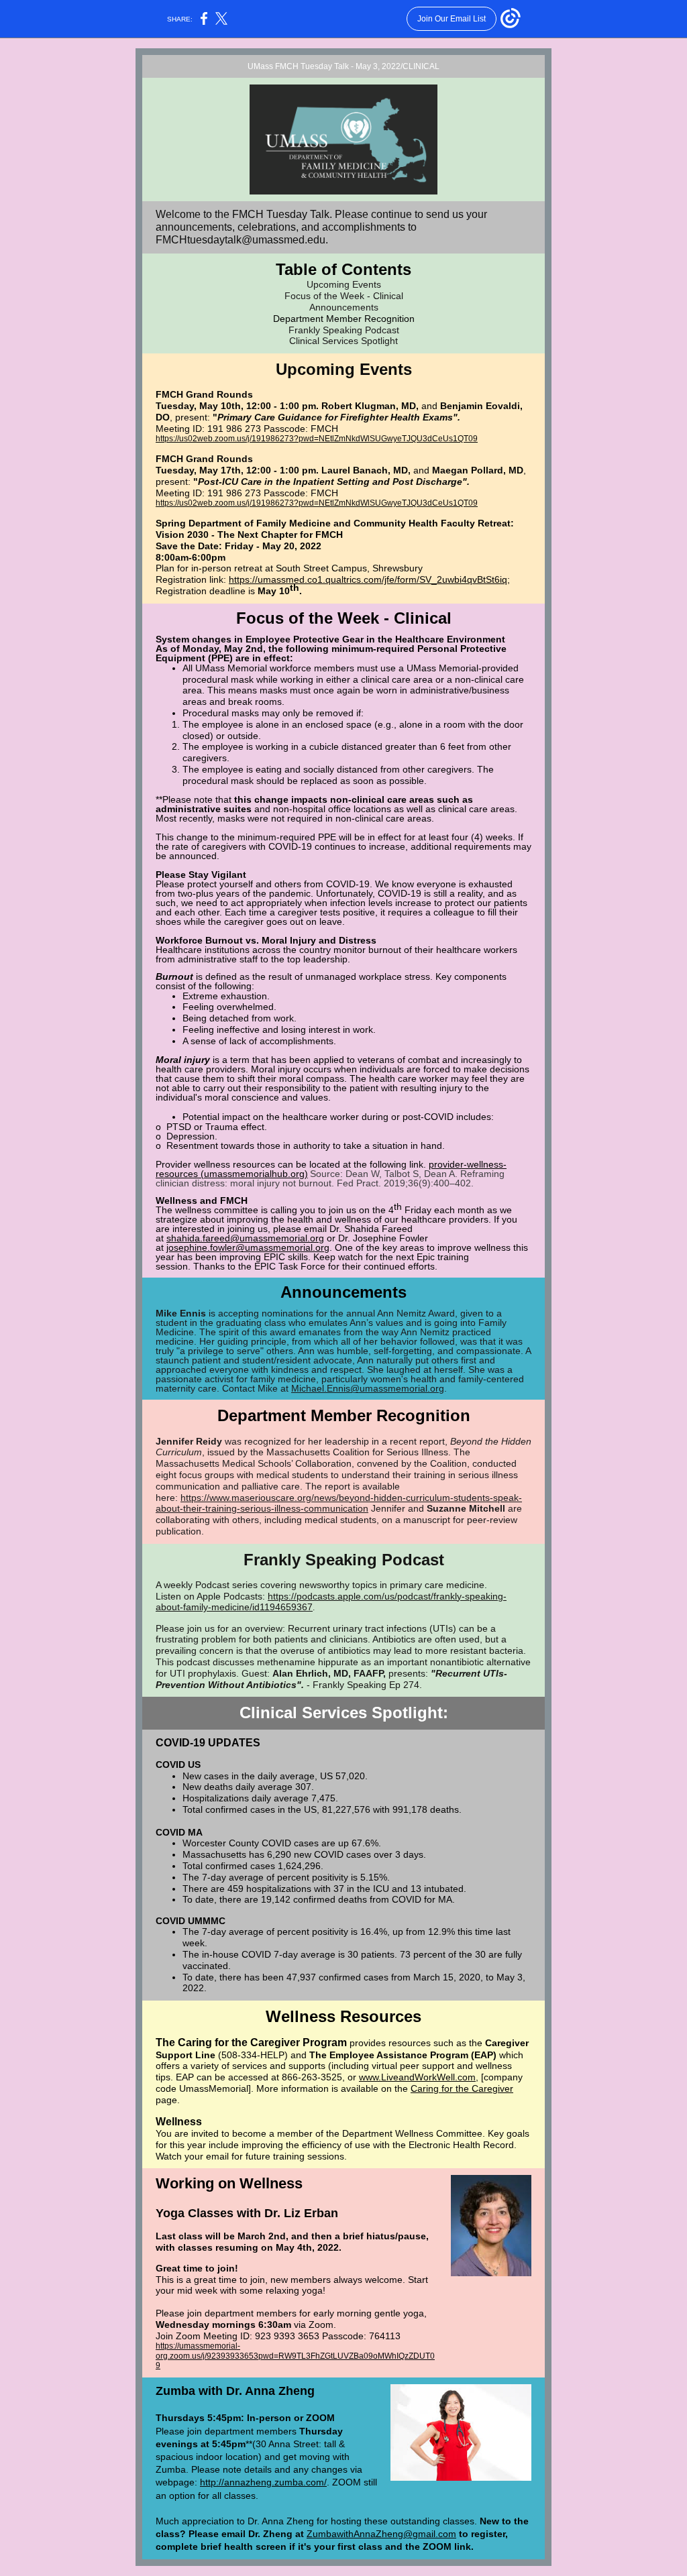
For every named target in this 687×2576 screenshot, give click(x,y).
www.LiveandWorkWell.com (417, 2077)
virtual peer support (413, 2066)
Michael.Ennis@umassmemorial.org (368, 1388)
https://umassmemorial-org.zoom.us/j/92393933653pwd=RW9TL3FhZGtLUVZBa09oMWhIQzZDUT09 (295, 2356)
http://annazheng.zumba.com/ (263, 2482)
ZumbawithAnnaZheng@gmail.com (381, 2534)
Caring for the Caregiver (462, 2088)
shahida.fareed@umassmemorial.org (245, 1238)
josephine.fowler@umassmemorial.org (248, 1247)
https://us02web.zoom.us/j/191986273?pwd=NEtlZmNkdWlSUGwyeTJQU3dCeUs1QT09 (317, 439)
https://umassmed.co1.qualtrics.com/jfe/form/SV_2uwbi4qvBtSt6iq (368, 579)
